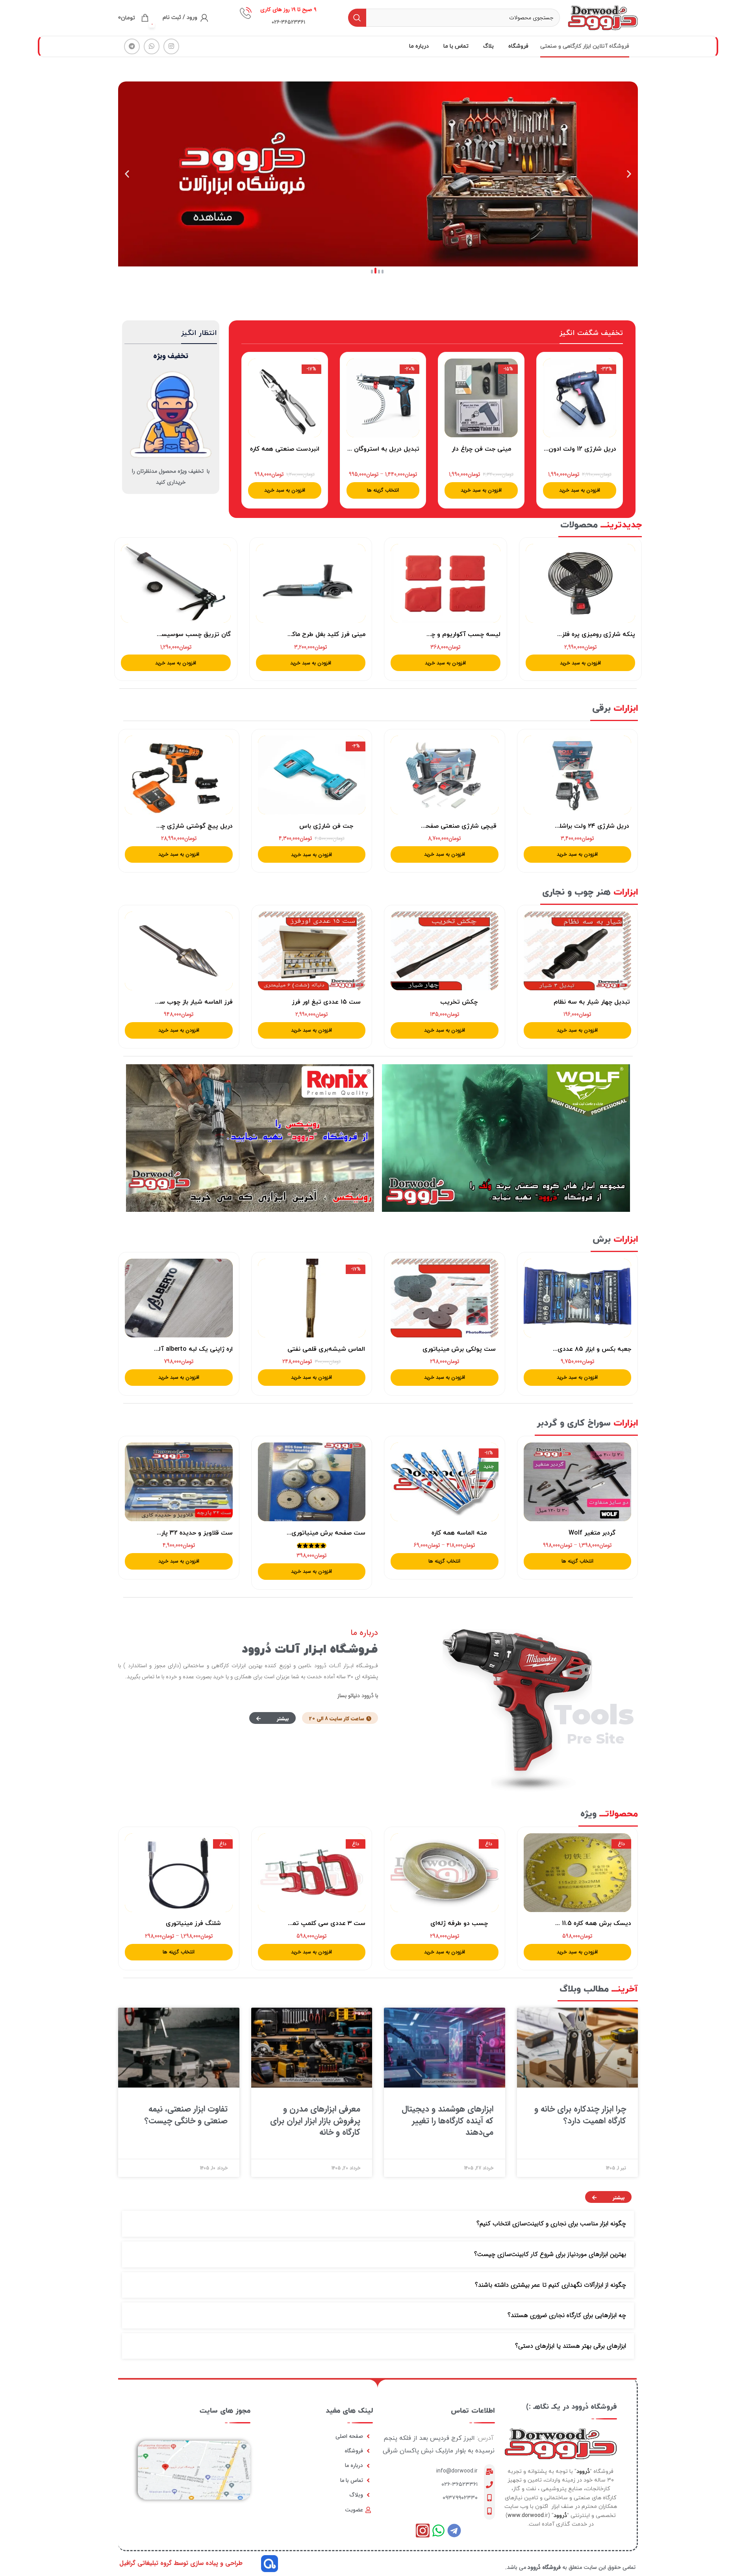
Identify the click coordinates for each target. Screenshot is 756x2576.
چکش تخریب (459, 1002)
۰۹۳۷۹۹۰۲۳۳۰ (460, 2498)
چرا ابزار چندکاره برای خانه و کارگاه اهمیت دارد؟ (580, 2115)
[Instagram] (423, 2531)
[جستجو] (357, 18)
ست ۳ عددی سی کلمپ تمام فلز (321, 1923)
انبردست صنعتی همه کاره (285, 449)
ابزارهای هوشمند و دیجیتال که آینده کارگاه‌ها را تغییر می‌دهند (447, 2121)
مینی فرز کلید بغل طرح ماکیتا (325, 634)
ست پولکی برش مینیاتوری (459, 1349)
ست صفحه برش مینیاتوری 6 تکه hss (313, 1533)
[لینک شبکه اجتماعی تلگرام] (132, 46)
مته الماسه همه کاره (459, 1533)
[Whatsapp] (438, 2531)
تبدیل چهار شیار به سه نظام (592, 1002)
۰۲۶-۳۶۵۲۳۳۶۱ (460, 2484)
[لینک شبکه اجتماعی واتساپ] (152, 46)
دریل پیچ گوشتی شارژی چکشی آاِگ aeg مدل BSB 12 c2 (156, 826)
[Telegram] (454, 2531)
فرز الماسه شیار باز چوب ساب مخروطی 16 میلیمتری (161, 1002)
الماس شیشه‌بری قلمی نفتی (326, 1349)
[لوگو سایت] (603, 17)
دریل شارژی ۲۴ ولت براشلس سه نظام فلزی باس (564, 826)
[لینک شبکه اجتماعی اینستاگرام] (171, 46)
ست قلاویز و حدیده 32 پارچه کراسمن (182, 1533)
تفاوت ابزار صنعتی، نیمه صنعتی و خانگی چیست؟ (186, 2115)
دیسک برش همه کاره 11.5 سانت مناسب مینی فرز (564, 1923)
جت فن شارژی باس (326, 826)
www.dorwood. (526, 2516)
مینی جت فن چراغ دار (481, 449)
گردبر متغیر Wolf (592, 1533)
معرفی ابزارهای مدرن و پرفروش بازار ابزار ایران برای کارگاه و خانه (315, 2121)
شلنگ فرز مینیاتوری (193, 1923)
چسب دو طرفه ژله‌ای (459, 1923)
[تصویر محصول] (580, 398)
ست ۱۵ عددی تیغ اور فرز (326, 1002)
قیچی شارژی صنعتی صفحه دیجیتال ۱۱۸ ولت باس (429, 826)
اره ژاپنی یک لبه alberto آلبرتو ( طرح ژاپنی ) (171, 1349)
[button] (383, 272)
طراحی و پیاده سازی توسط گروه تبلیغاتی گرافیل (181, 2563)
